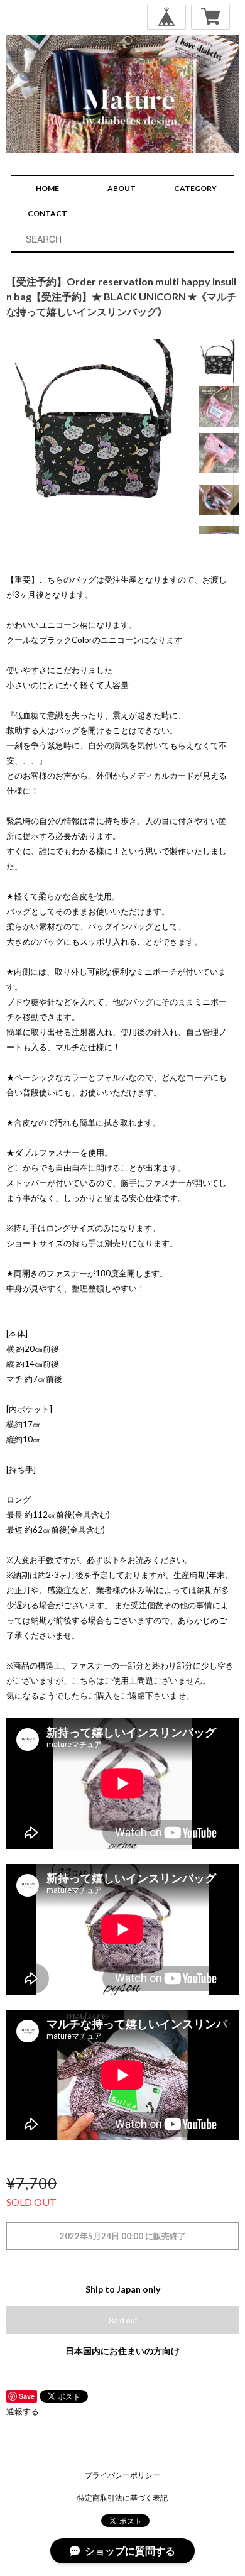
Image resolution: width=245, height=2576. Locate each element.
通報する (23, 2411)
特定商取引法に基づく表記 (122, 2498)
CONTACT (47, 213)
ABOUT (122, 188)
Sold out (123, 2320)
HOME (47, 188)
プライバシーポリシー (122, 2475)
